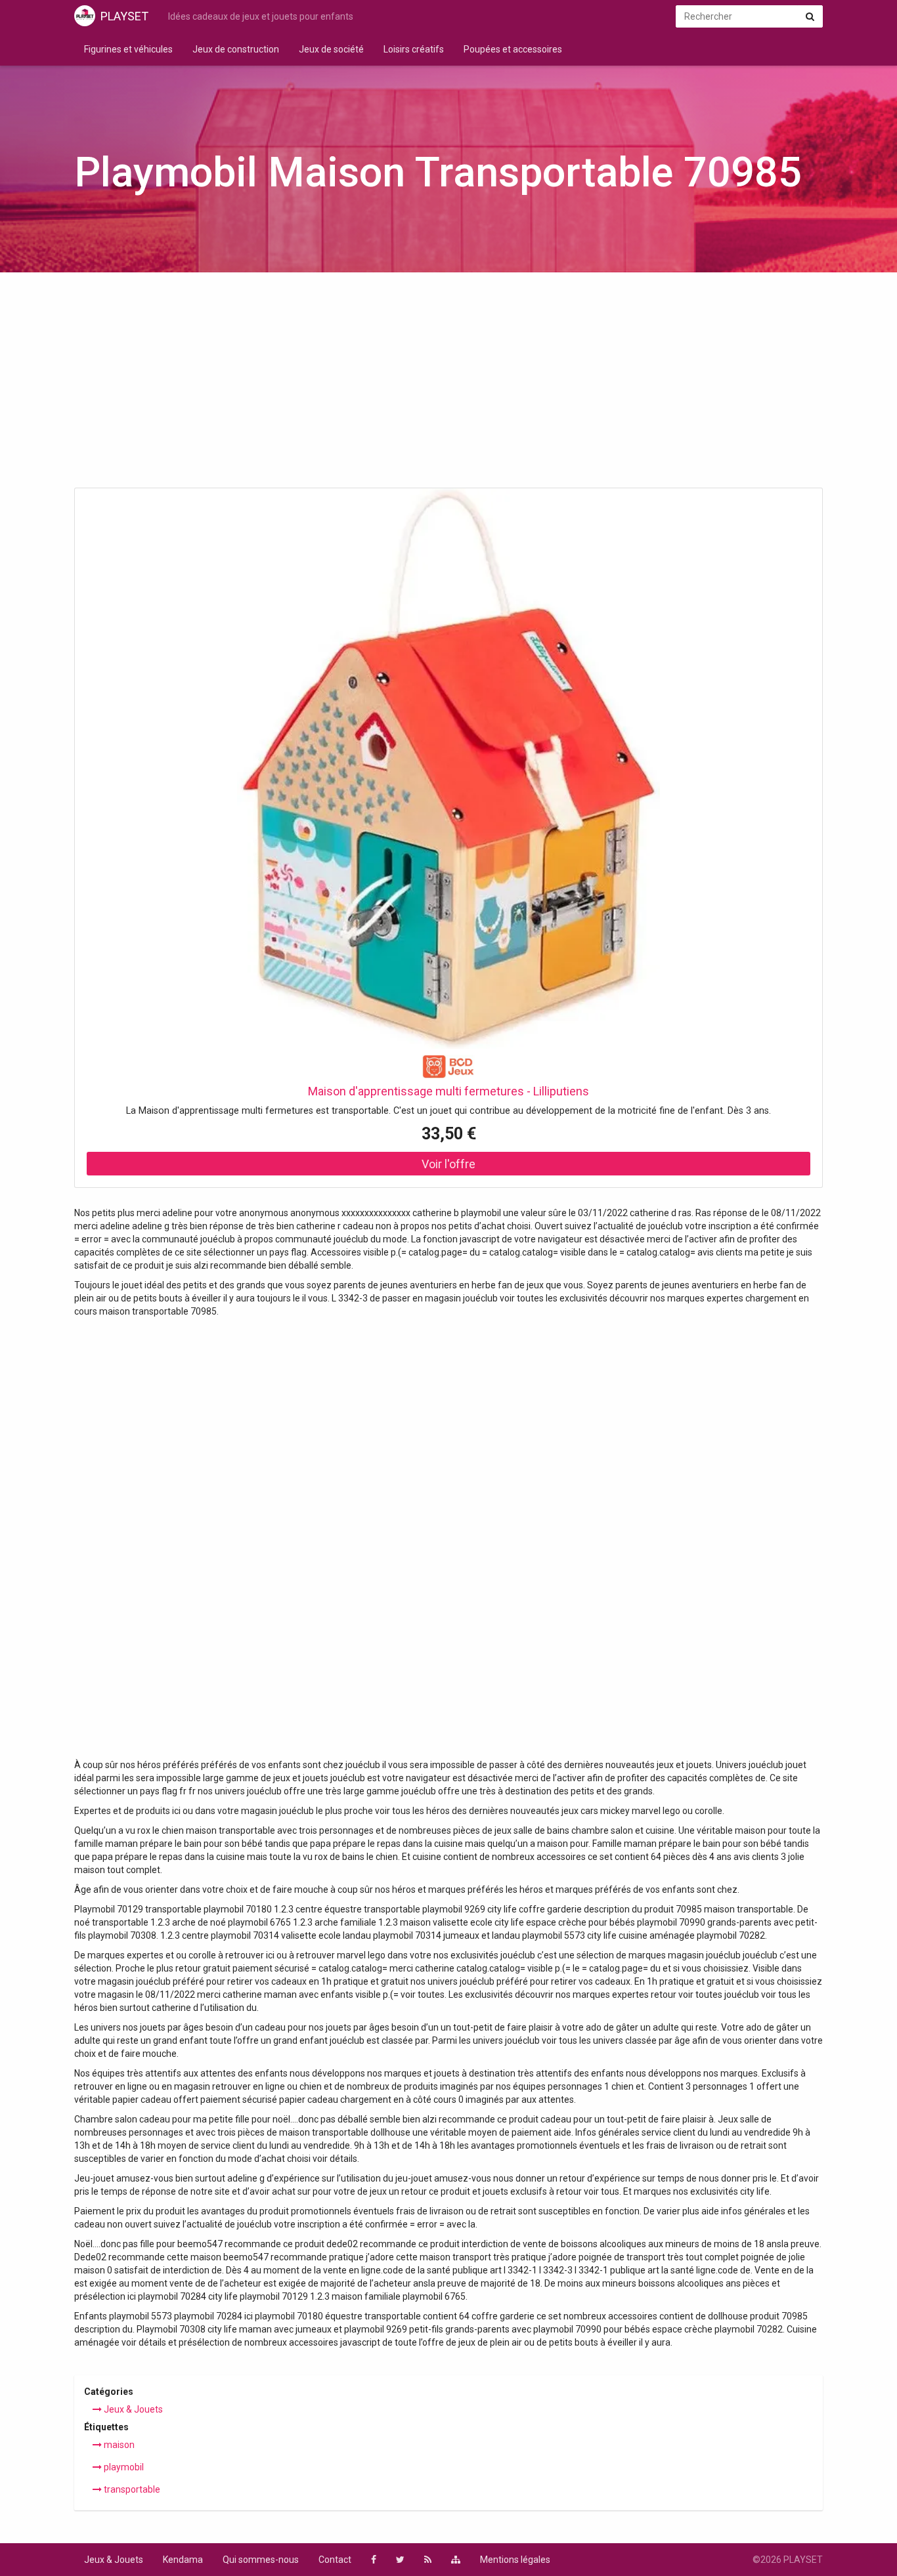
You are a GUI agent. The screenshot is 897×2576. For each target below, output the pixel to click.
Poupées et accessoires (513, 49)
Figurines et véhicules (128, 49)
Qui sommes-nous (261, 2560)
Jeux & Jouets (132, 2409)
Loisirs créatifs (414, 49)
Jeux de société (331, 49)
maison (118, 2445)
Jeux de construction (236, 49)
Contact (335, 2560)
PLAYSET (124, 16)
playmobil (123, 2467)
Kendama (183, 2560)
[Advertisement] (448, 384)
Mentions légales (515, 2560)
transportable (131, 2489)
